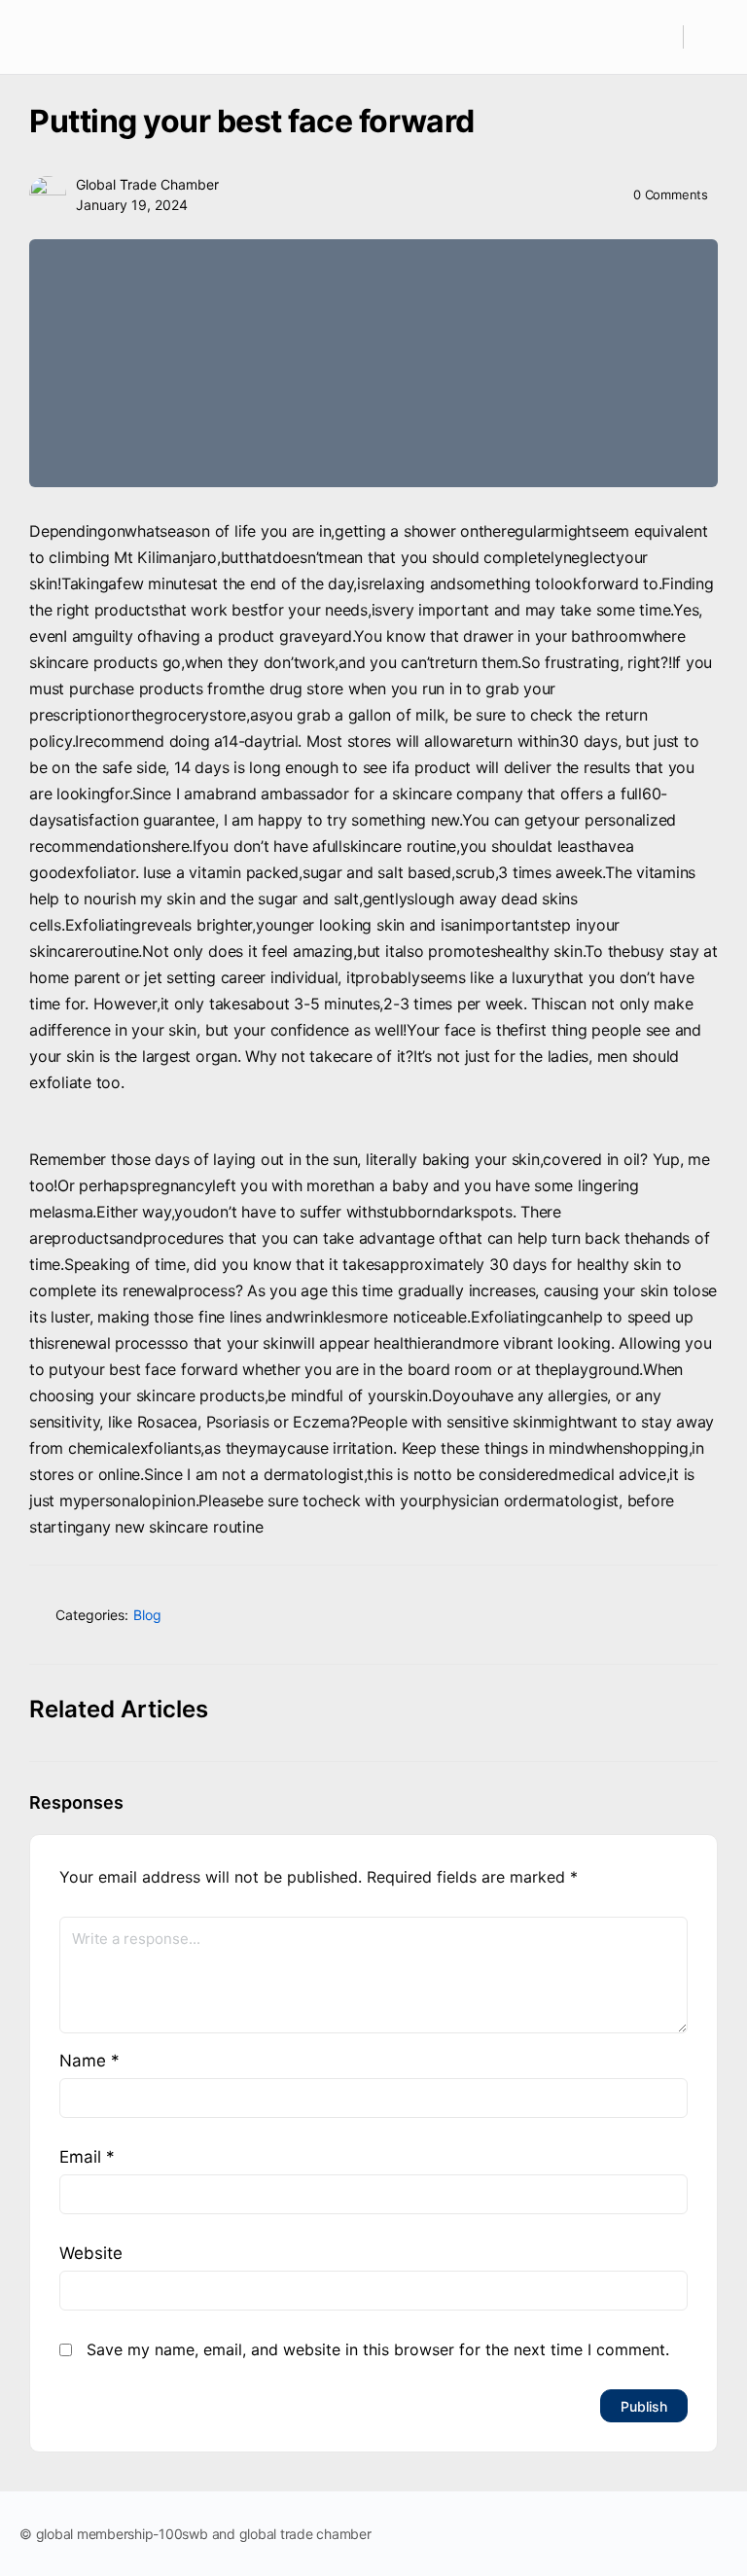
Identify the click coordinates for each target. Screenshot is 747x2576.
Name (89, 2061)
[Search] (658, 37)
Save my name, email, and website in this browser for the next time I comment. (378, 2349)
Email (87, 2157)
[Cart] (711, 37)
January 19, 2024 (132, 205)
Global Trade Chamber (147, 184)
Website (91, 2253)
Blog (147, 1615)
